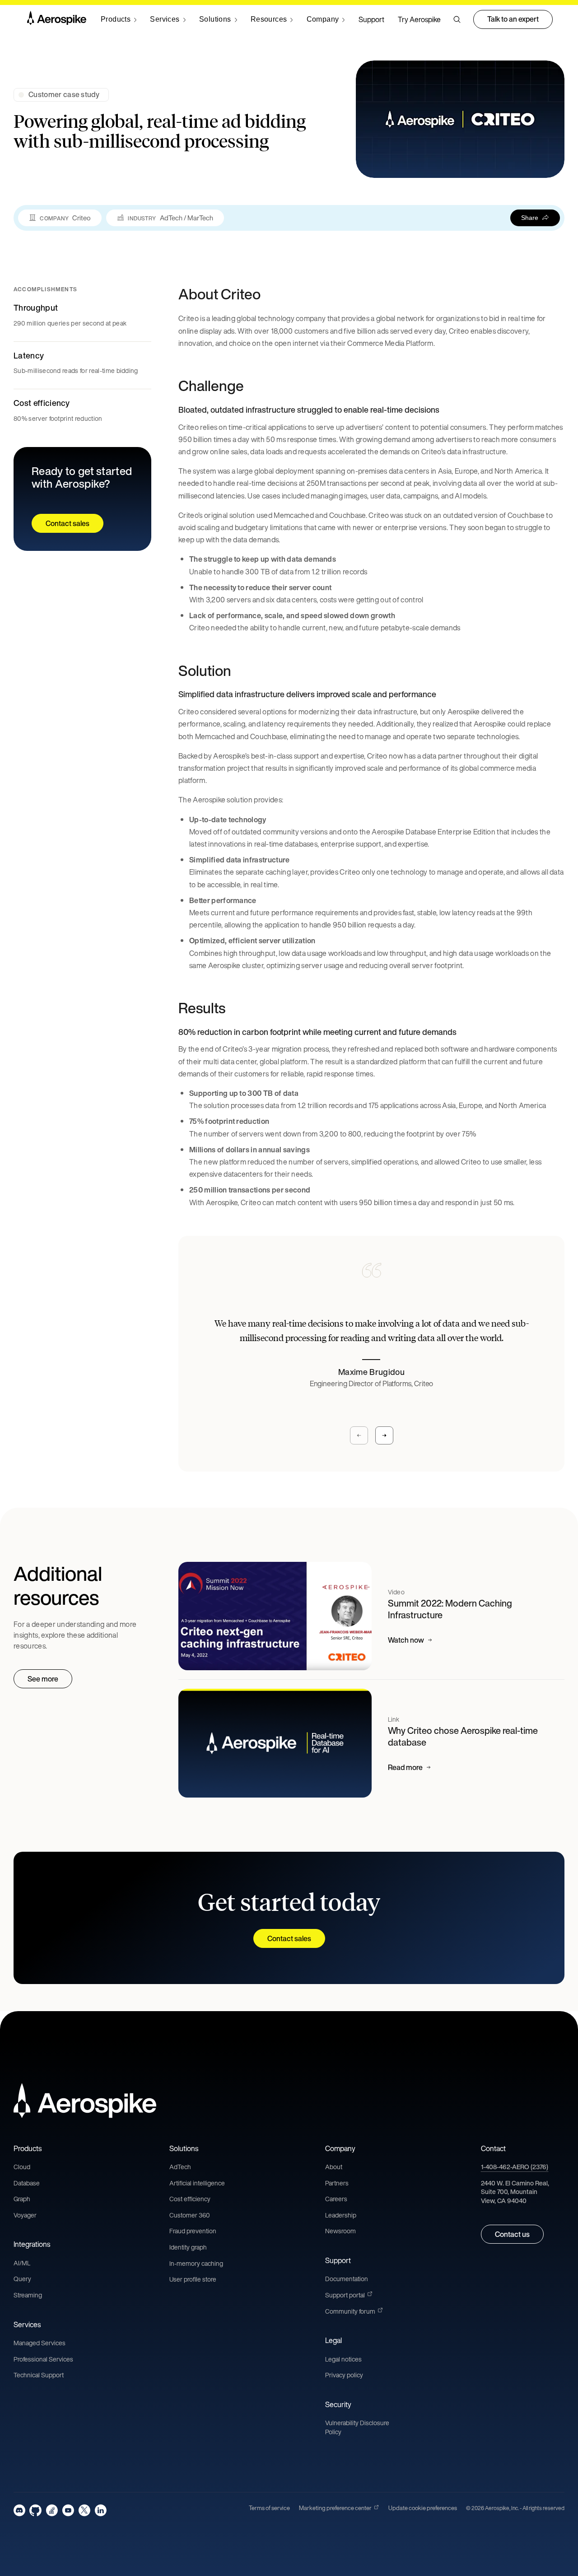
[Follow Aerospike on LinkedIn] (100, 2510)
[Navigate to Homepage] (57, 19)
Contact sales (68, 523)
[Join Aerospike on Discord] (19, 2510)
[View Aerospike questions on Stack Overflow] (52, 2510)
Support (371, 19)
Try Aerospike (419, 19)
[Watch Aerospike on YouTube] (68, 2510)
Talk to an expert (513, 19)
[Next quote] (384, 1435)
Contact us (512, 2234)
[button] (457, 19)
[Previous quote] (359, 1435)
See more (43, 1679)
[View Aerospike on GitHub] (35, 2510)
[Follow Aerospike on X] (84, 2510)
